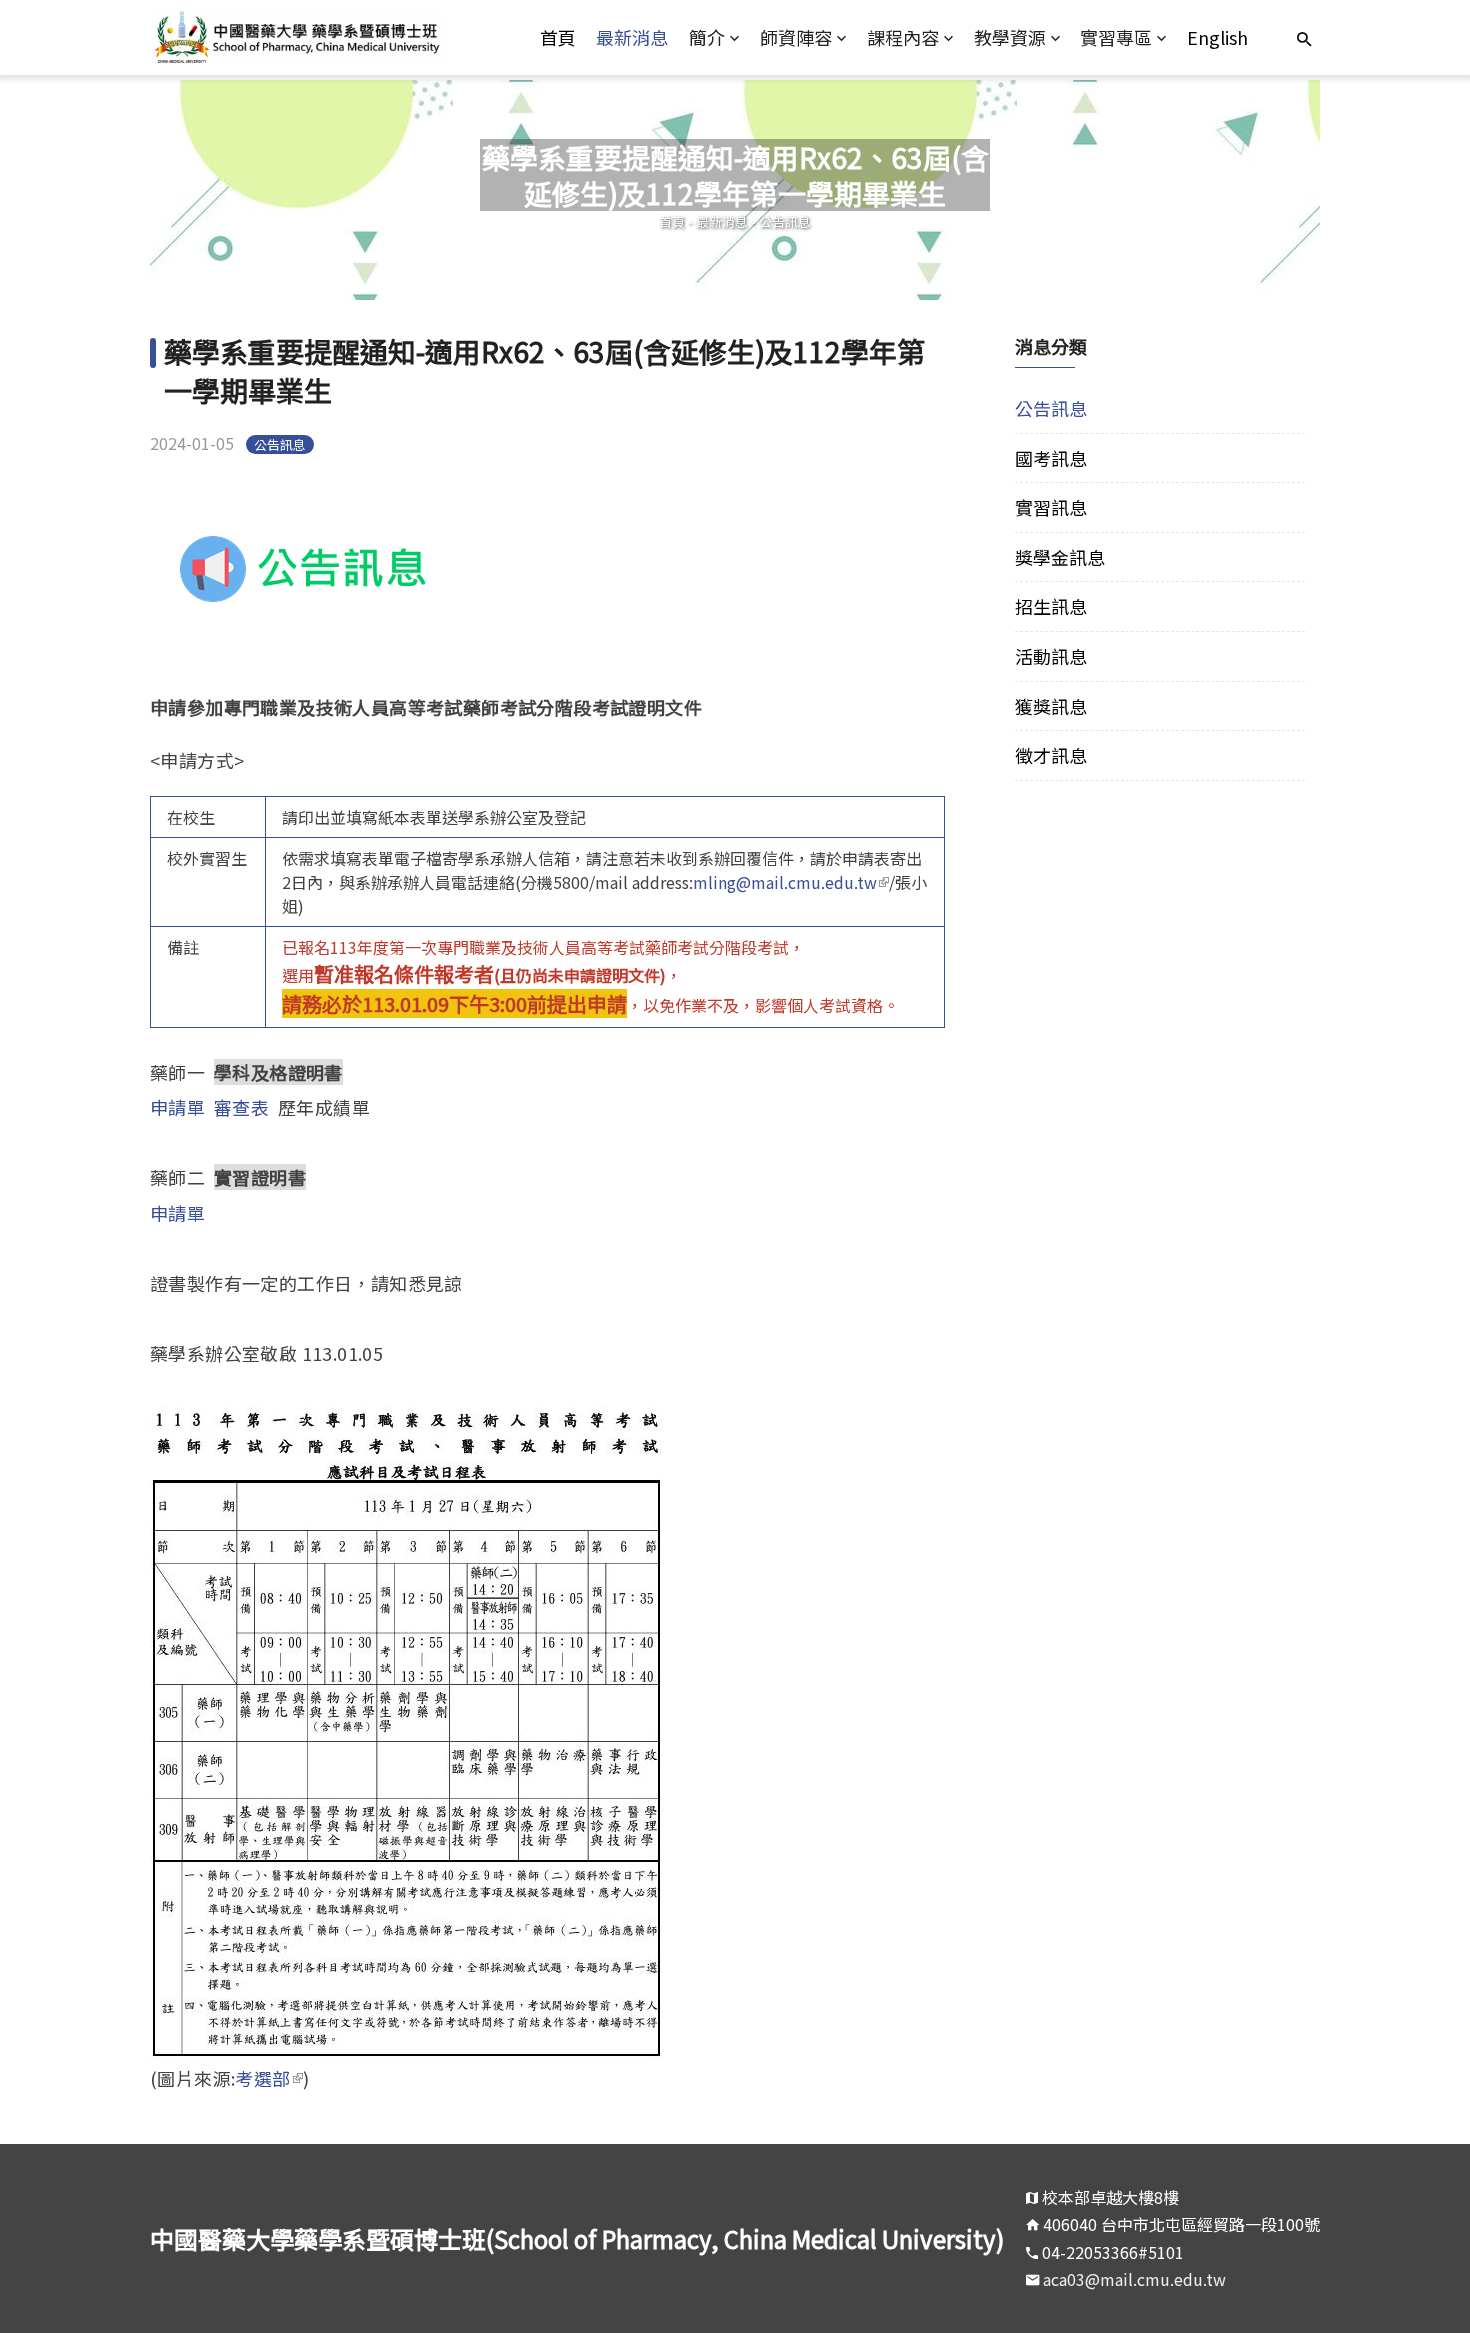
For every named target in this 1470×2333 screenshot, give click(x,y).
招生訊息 (1051, 606)
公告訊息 (785, 221)
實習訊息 (1051, 507)
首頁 (558, 37)
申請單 (177, 1107)
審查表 (241, 1107)
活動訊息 (1051, 656)
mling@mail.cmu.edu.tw (791, 882)
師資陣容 (796, 37)
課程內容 (903, 37)
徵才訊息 (1051, 755)
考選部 (268, 2078)
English (1217, 37)
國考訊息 (1051, 458)
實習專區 (1116, 37)
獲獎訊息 (1051, 706)
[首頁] (296, 37)
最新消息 (632, 37)
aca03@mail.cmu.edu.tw (1134, 2279)
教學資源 (1010, 37)
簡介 (707, 37)
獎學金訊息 (1060, 557)
